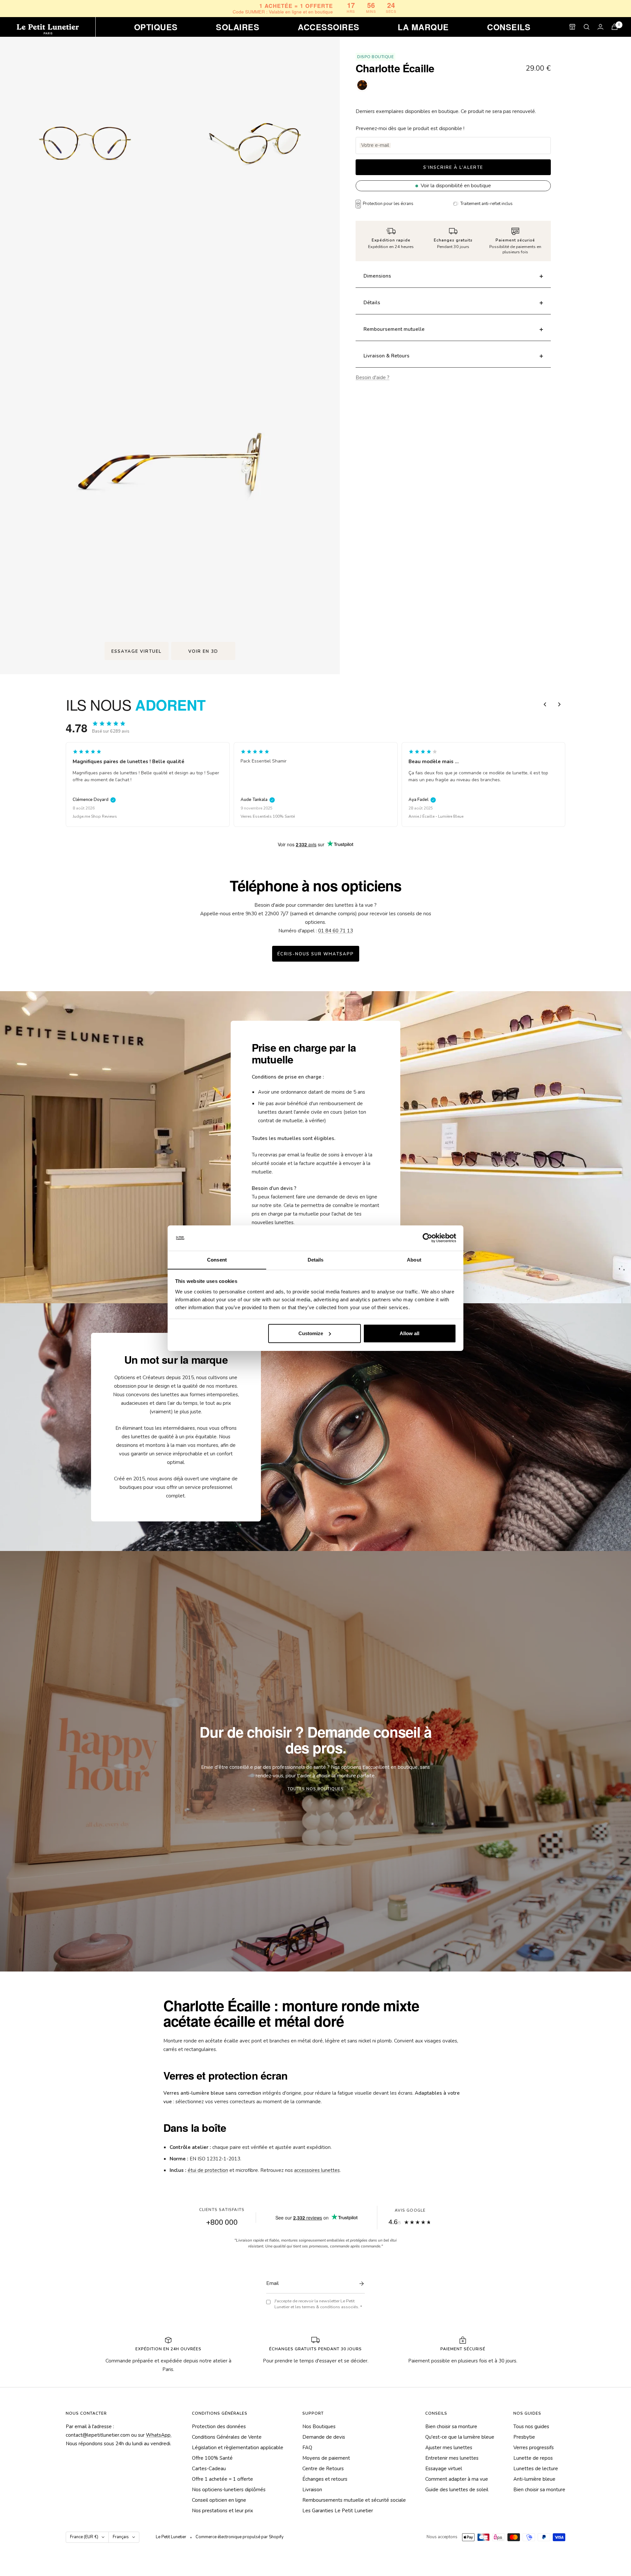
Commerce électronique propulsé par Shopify (240, 2537)
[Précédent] (545, 704)
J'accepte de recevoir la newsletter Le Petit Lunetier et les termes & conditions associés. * (318, 2304)
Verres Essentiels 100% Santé (100, 816)
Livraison (312, 2490)
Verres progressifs (534, 2448)
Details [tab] (316, 1259)
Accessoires (328, 27)
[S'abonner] (360, 2284)
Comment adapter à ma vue (457, 2479)
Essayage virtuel (444, 2469)
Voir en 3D (203, 651)
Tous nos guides (531, 2427)
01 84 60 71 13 (336, 931)
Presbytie (524, 2437)
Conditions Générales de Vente (227, 2437)
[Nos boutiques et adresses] (572, 27)
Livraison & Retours (386, 356)
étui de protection (208, 2170)
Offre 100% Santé (212, 2458)
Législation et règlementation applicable (238, 2448)
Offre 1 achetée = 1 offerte (222, 2479)
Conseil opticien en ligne (219, 2500)
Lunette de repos (533, 2458)
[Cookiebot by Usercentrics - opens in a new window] (427, 1238)
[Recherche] (587, 27)
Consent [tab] (217, 1259)
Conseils (509, 27)
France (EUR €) (84, 2537)
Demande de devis (324, 2437)
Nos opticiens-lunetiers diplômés (229, 2490)
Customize (311, 1333)
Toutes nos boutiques (316, 1789)
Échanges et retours (325, 2479)
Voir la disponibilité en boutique (456, 186)
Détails (372, 303)
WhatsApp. (159, 2435)
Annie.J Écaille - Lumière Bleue (268, 816)
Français (121, 2537)
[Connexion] (600, 27)
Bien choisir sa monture (451, 2427)
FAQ (307, 2448)
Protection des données (219, 2427)
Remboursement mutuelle (394, 329)
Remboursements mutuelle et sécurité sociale (354, 2500)
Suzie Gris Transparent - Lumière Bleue (443, 816)
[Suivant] (559, 704)
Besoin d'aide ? (373, 377)
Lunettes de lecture (536, 2469)
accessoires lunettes (317, 2170)
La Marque (423, 27)
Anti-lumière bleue (534, 2479)
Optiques (156, 27)
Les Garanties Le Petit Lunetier (338, 2511)
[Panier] (615, 27)
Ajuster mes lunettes (449, 2448)
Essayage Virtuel (137, 651)
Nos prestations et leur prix (222, 2511)
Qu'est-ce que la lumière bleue (460, 2437)
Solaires (238, 27)
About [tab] (414, 1259)
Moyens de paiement (326, 2458)
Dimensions (377, 276)
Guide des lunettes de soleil (457, 2490)
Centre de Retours (323, 2469)
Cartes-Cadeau (209, 2469)
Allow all (409, 1333)
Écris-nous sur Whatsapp (316, 954)
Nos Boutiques (319, 2427)
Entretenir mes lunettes (452, 2458)
